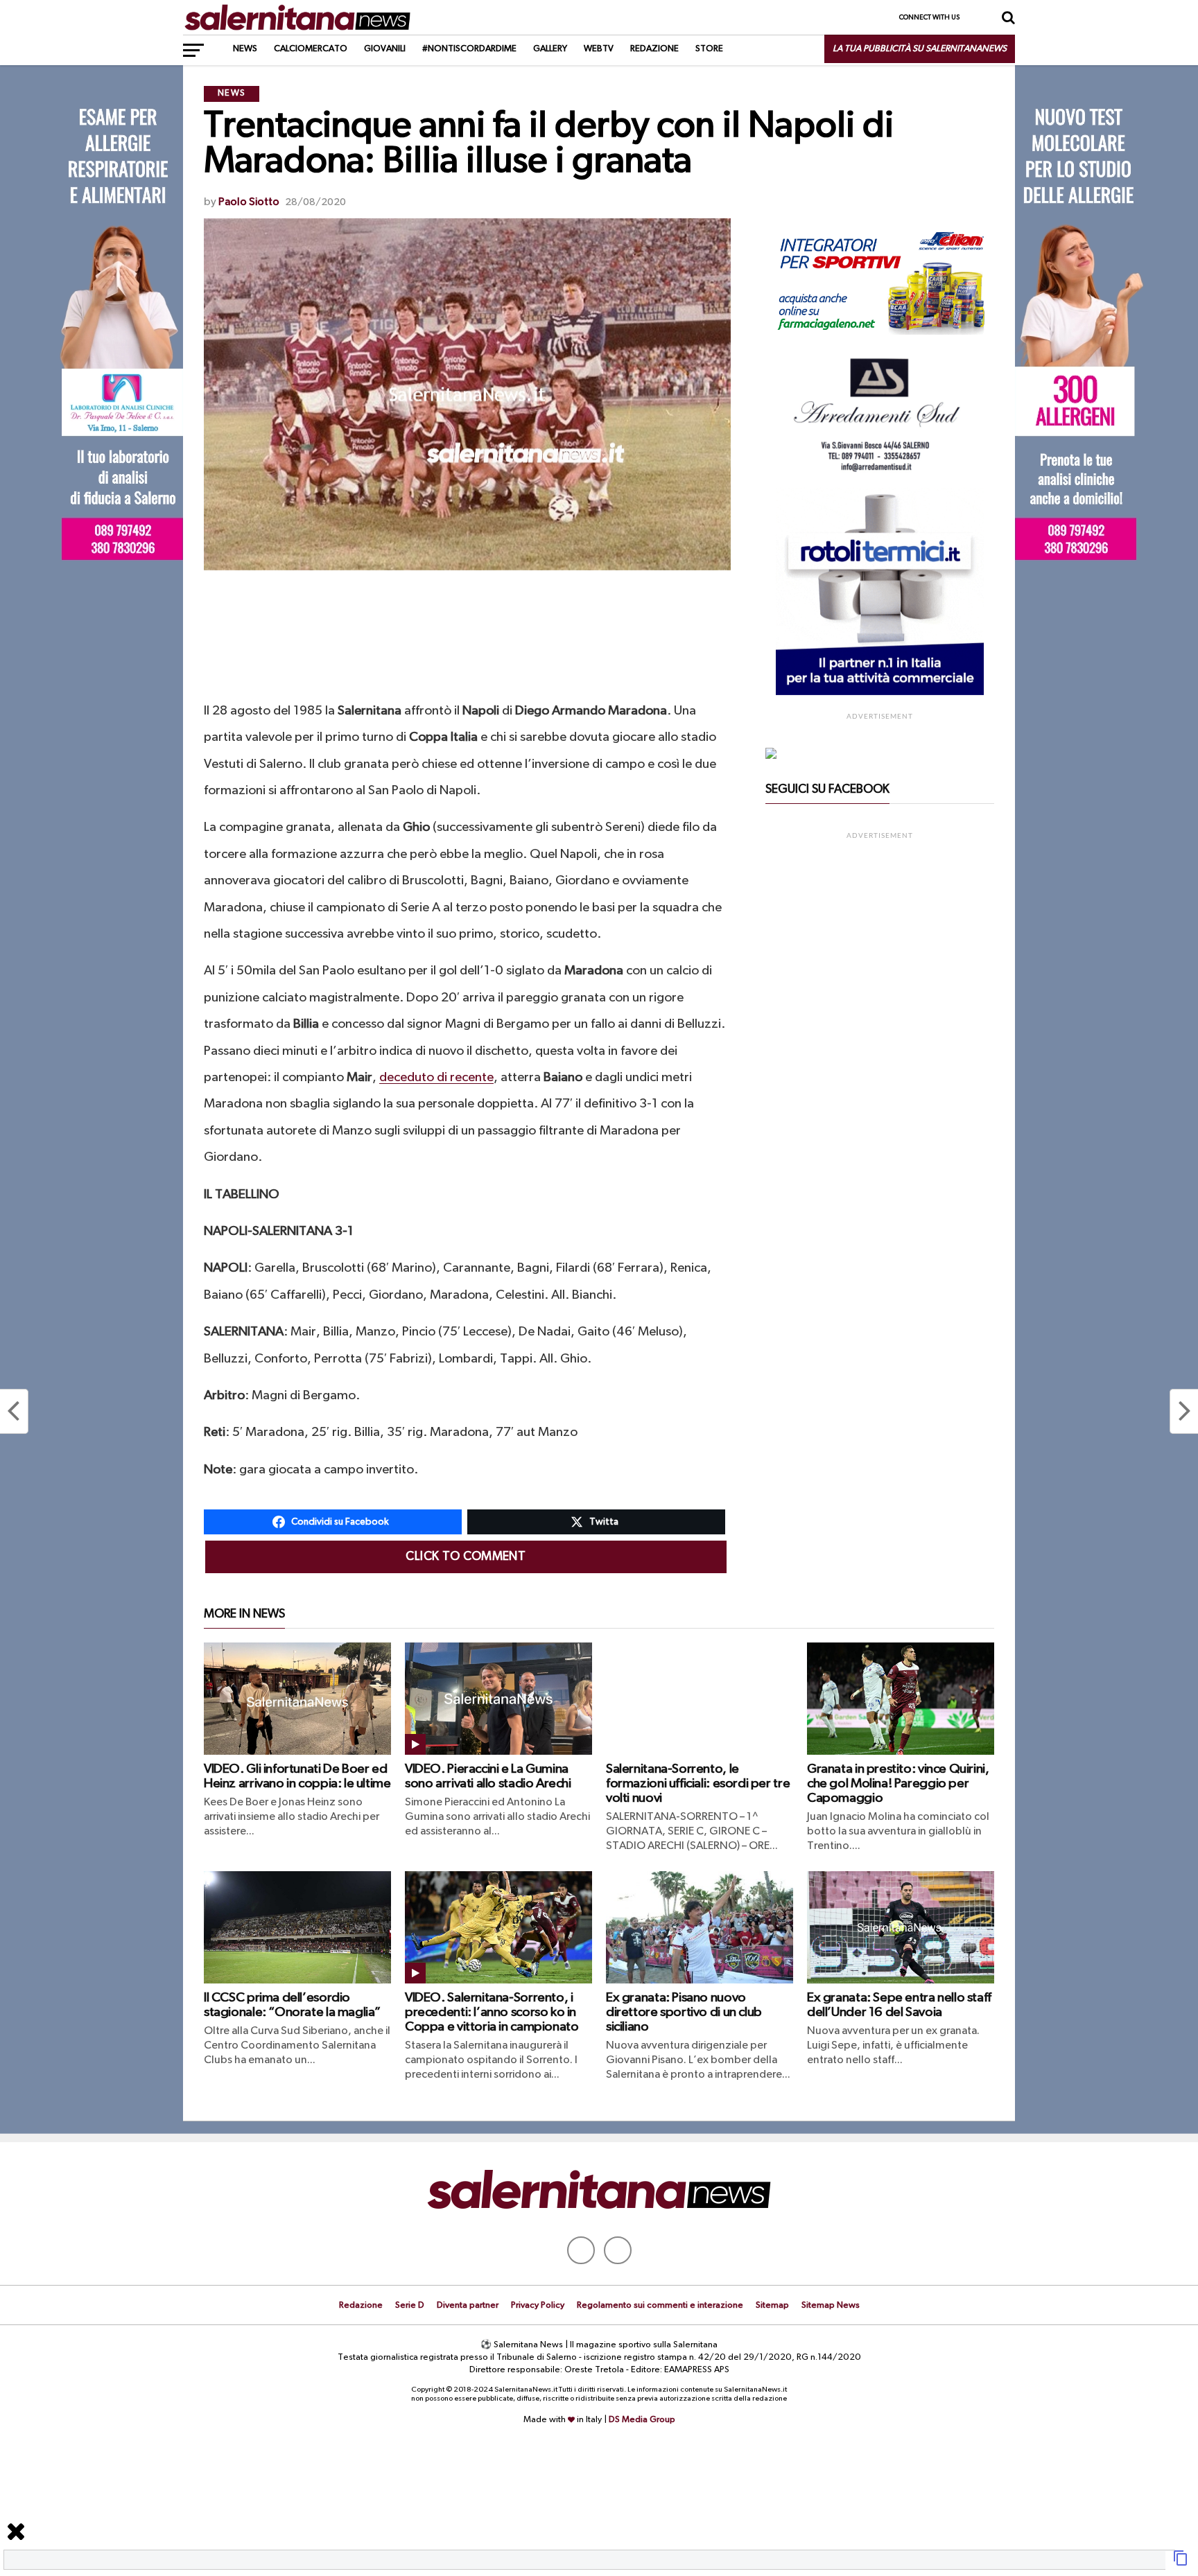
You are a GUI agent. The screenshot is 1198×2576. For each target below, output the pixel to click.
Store (709, 49)
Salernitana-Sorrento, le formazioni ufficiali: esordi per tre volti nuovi (698, 1784)
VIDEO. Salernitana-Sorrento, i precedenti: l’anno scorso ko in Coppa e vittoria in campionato (492, 2012)
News (245, 49)
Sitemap (772, 2305)
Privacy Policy (538, 2305)
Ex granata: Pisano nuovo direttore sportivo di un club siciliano (684, 2012)
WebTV (599, 49)
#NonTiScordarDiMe (469, 49)
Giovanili (385, 49)
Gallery (550, 49)
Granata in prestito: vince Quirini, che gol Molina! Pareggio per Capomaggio (898, 1784)
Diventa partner (468, 2305)
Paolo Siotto (249, 202)
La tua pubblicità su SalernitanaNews (920, 49)
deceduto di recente (436, 1077)
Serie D (410, 2305)
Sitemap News (831, 2305)
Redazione (654, 49)
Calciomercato (311, 49)
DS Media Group (642, 2420)
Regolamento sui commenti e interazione (660, 2305)
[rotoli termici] (880, 692)
